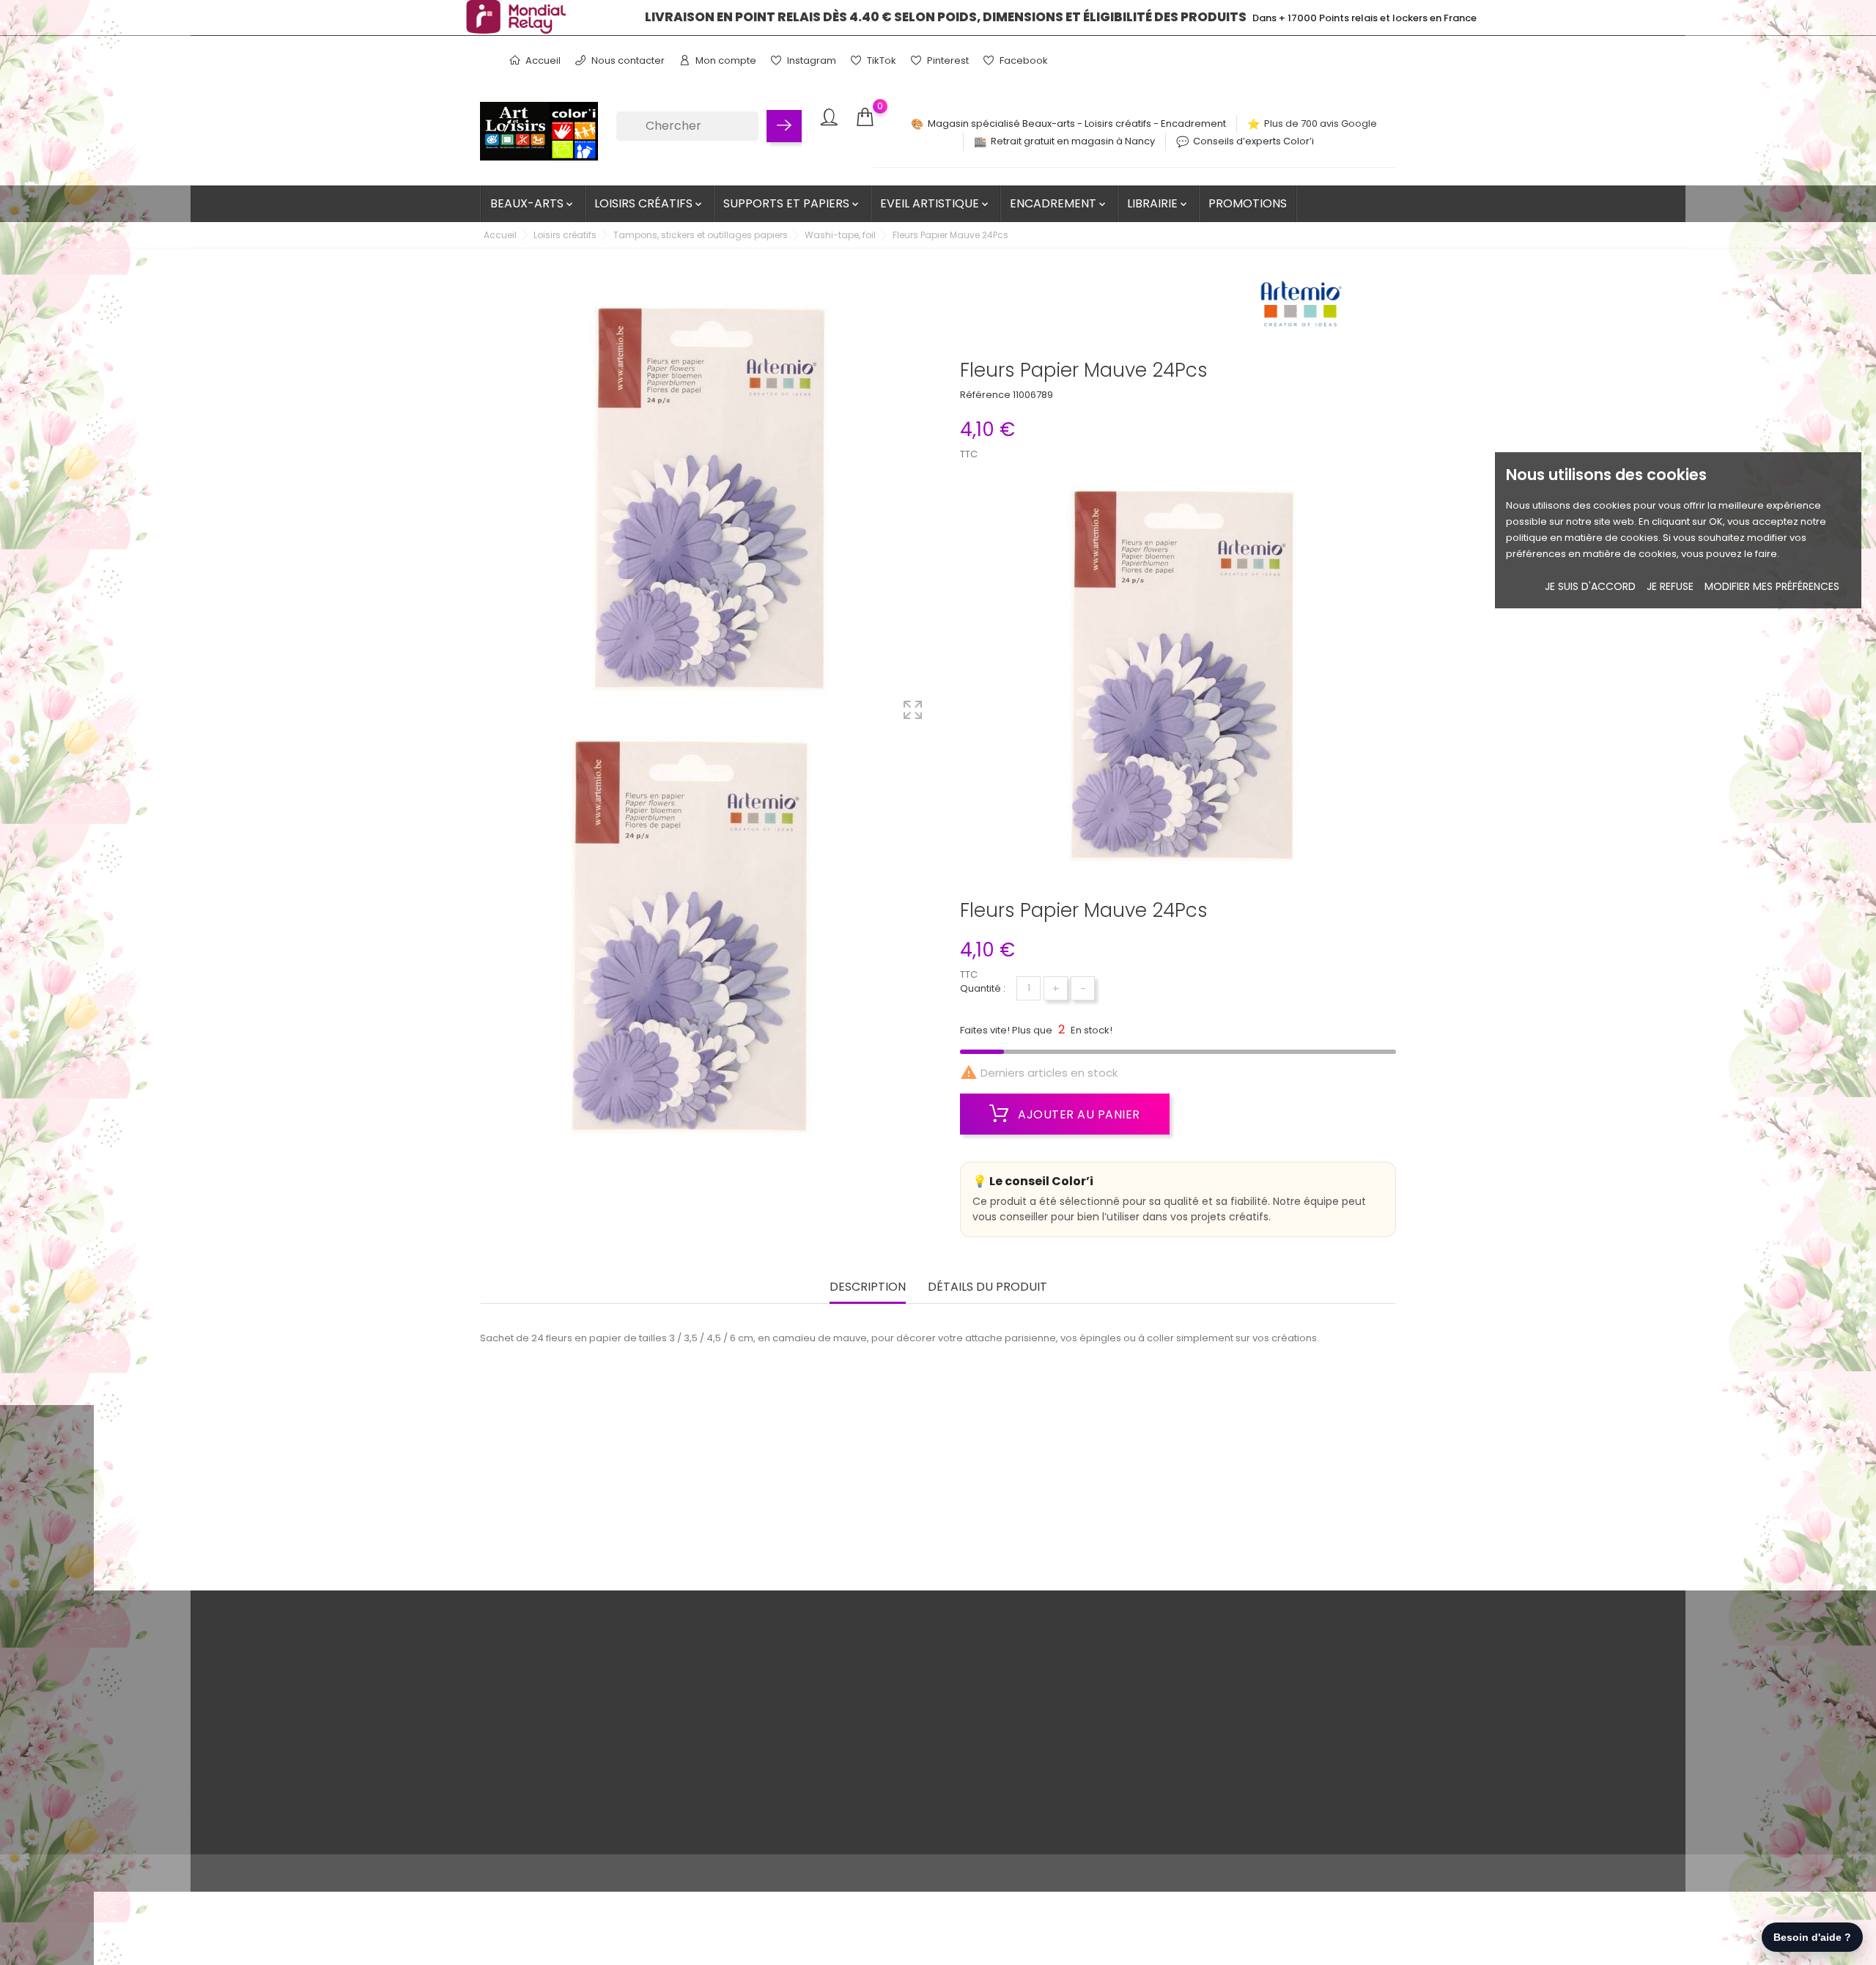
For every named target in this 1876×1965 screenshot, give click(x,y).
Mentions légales (605, 1691)
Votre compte (920, 1638)
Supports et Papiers (792, 203)
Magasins (587, 1828)
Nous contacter (627, 60)
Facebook (1023, 60)
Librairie (1158, 203)
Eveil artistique (935, 203)
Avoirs (889, 1714)
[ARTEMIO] (1301, 309)
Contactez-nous (603, 1782)
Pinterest (947, 60)
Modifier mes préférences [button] (1772, 586)
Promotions (1248, 203)
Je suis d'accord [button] (1590, 586)
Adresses (897, 1737)
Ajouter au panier (1078, 1114)
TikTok (880, 60)
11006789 (1033, 395)
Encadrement (1059, 203)
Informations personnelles (937, 1669)
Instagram (810, 60)
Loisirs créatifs (649, 203)
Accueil (542, 60)
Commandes (906, 1691)
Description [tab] (868, 1287)
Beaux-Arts (533, 203)
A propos (586, 1714)
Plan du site (591, 1805)
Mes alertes (902, 1782)
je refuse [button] (1670, 586)
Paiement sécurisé (609, 1737)
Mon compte (725, 60)
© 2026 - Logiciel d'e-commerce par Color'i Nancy (600, 1873)
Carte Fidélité (596, 1759)
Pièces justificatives (920, 1759)
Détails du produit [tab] (987, 1287)
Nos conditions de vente (622, 1669)
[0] (865, 118)
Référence (985, 395)
